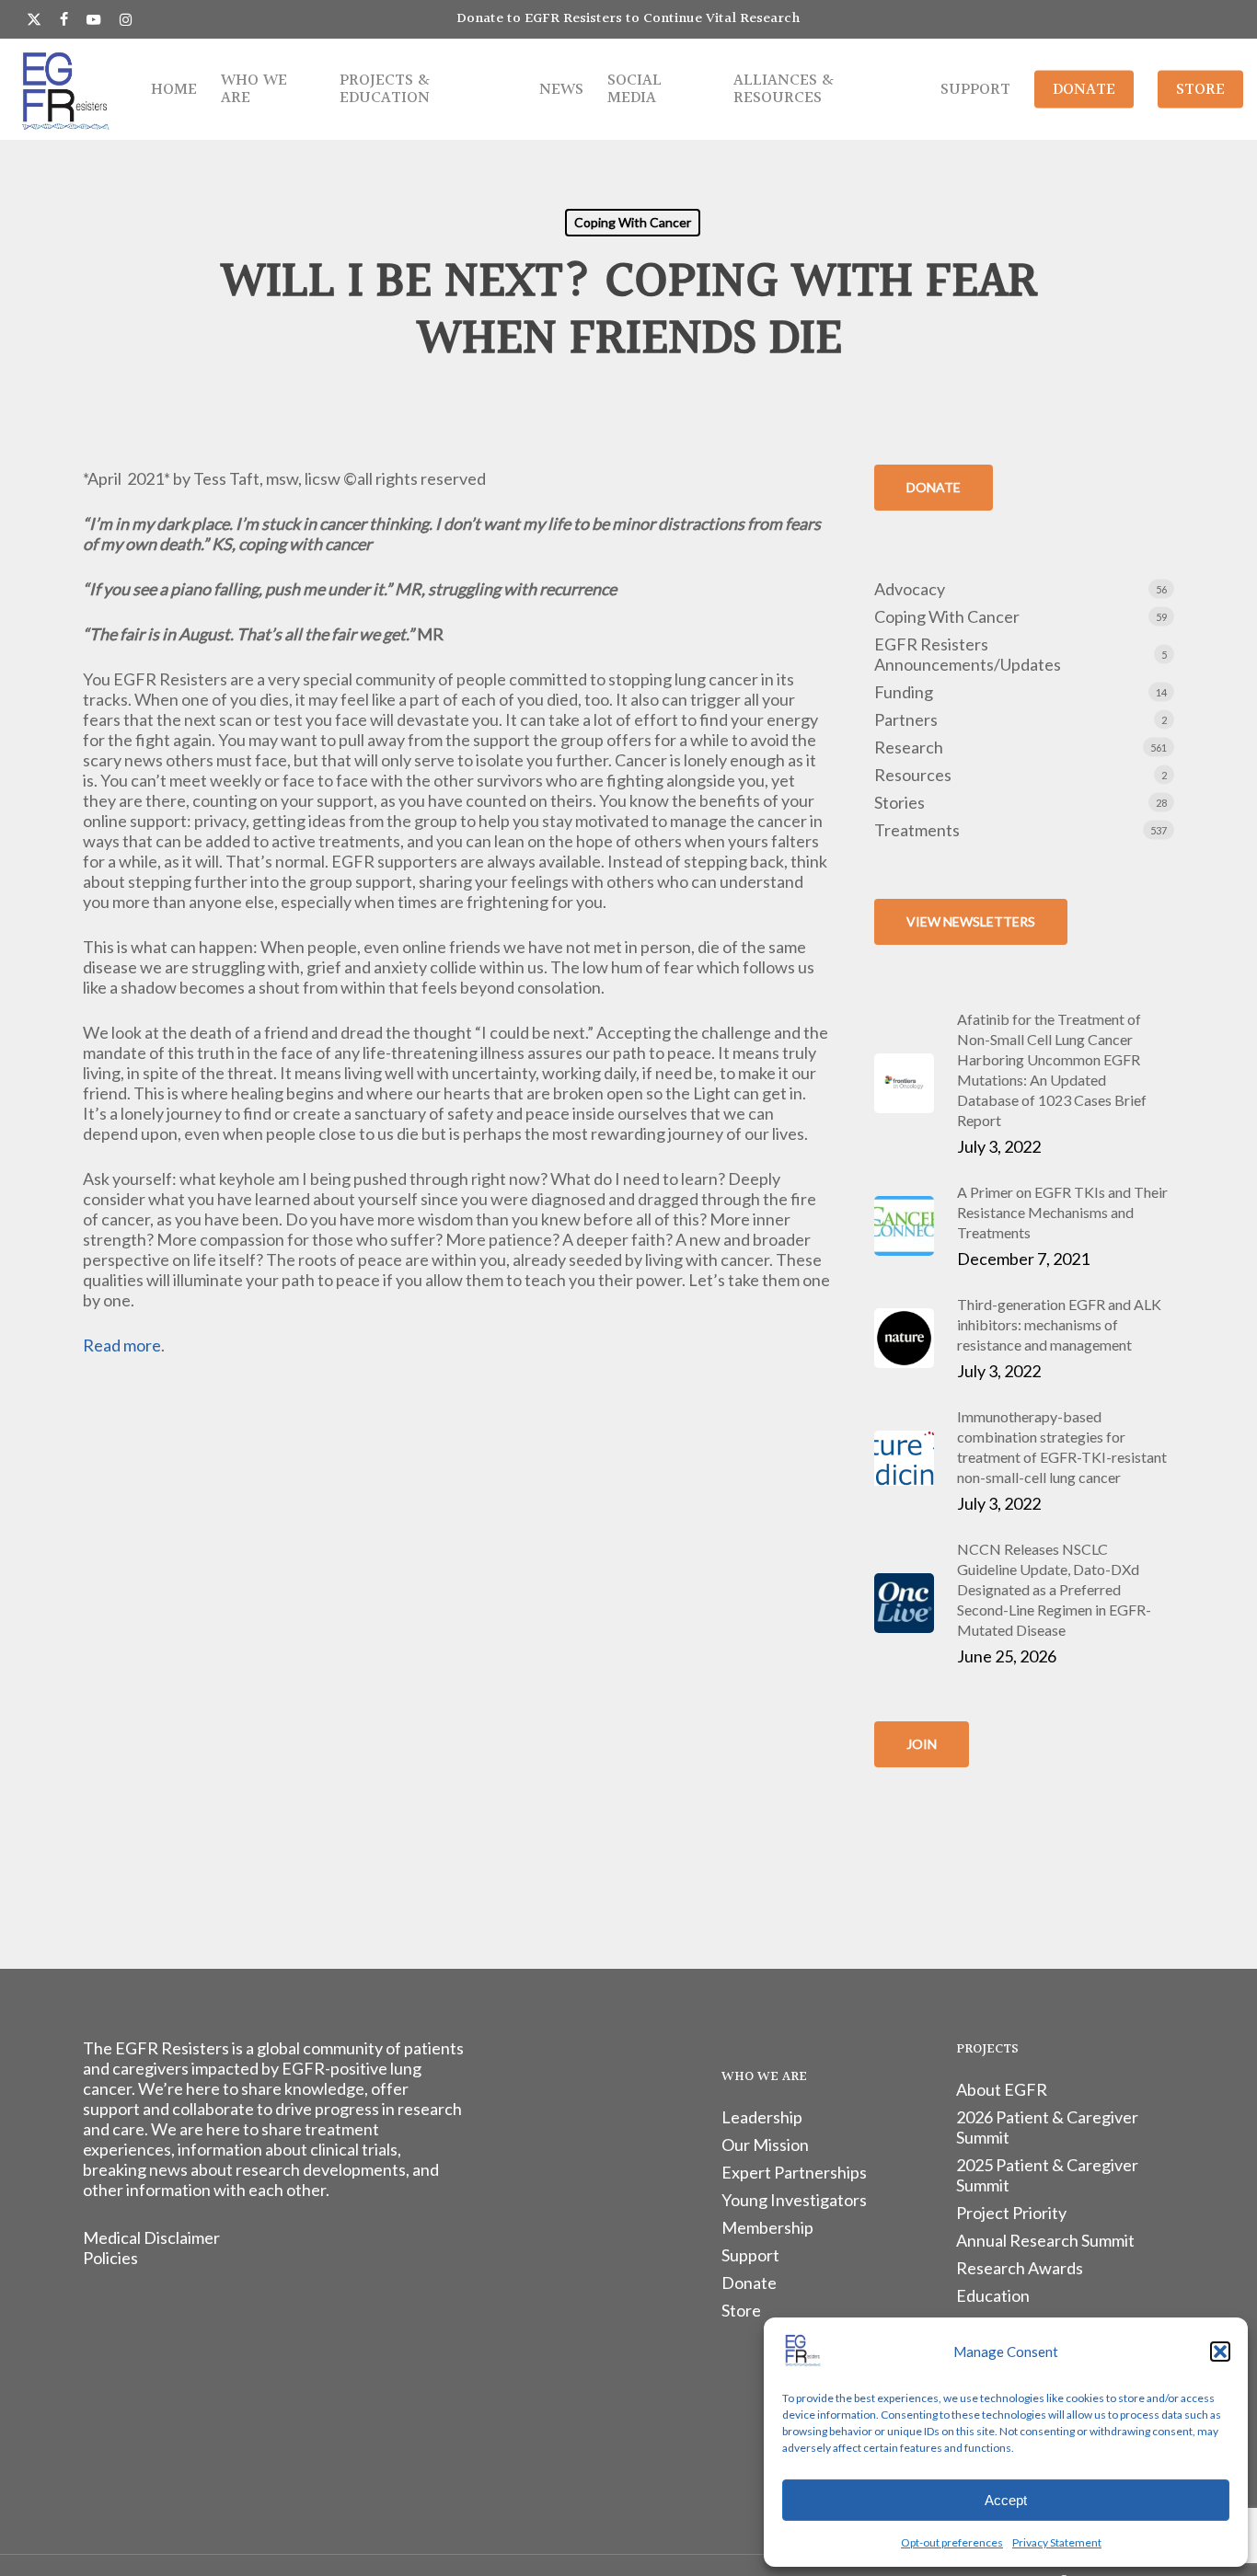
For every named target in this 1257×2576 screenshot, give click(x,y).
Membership (767, 2227)
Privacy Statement (1057, 2542)
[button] (1220, 2352)
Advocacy (910, 589)
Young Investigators (794, 2200)
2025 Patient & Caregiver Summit (1047, 2175)
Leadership (762, 2117)
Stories (900, 802)
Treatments (917, 830)
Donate (749, 2283)
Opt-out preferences (952, 2542)
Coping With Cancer (633, 222)
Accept (1006, 2500)
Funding (904, 692)
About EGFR (1002, 2089)
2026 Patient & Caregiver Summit (1047, 2127)
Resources (913, 775)
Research (909, 747)
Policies (110, 2258)
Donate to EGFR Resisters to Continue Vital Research (628, 19)
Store (741, 2310)
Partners (906, 719)
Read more (122, 1345)
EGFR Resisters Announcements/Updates (968, 654)
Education (993, 2295)
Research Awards (1020, 2268)
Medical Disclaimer (151, 2237)
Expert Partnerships (794, 2172)
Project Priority (1011, 2213)
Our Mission (765, 2145)
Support (750, 2255)
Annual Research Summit (1045, 2240)
